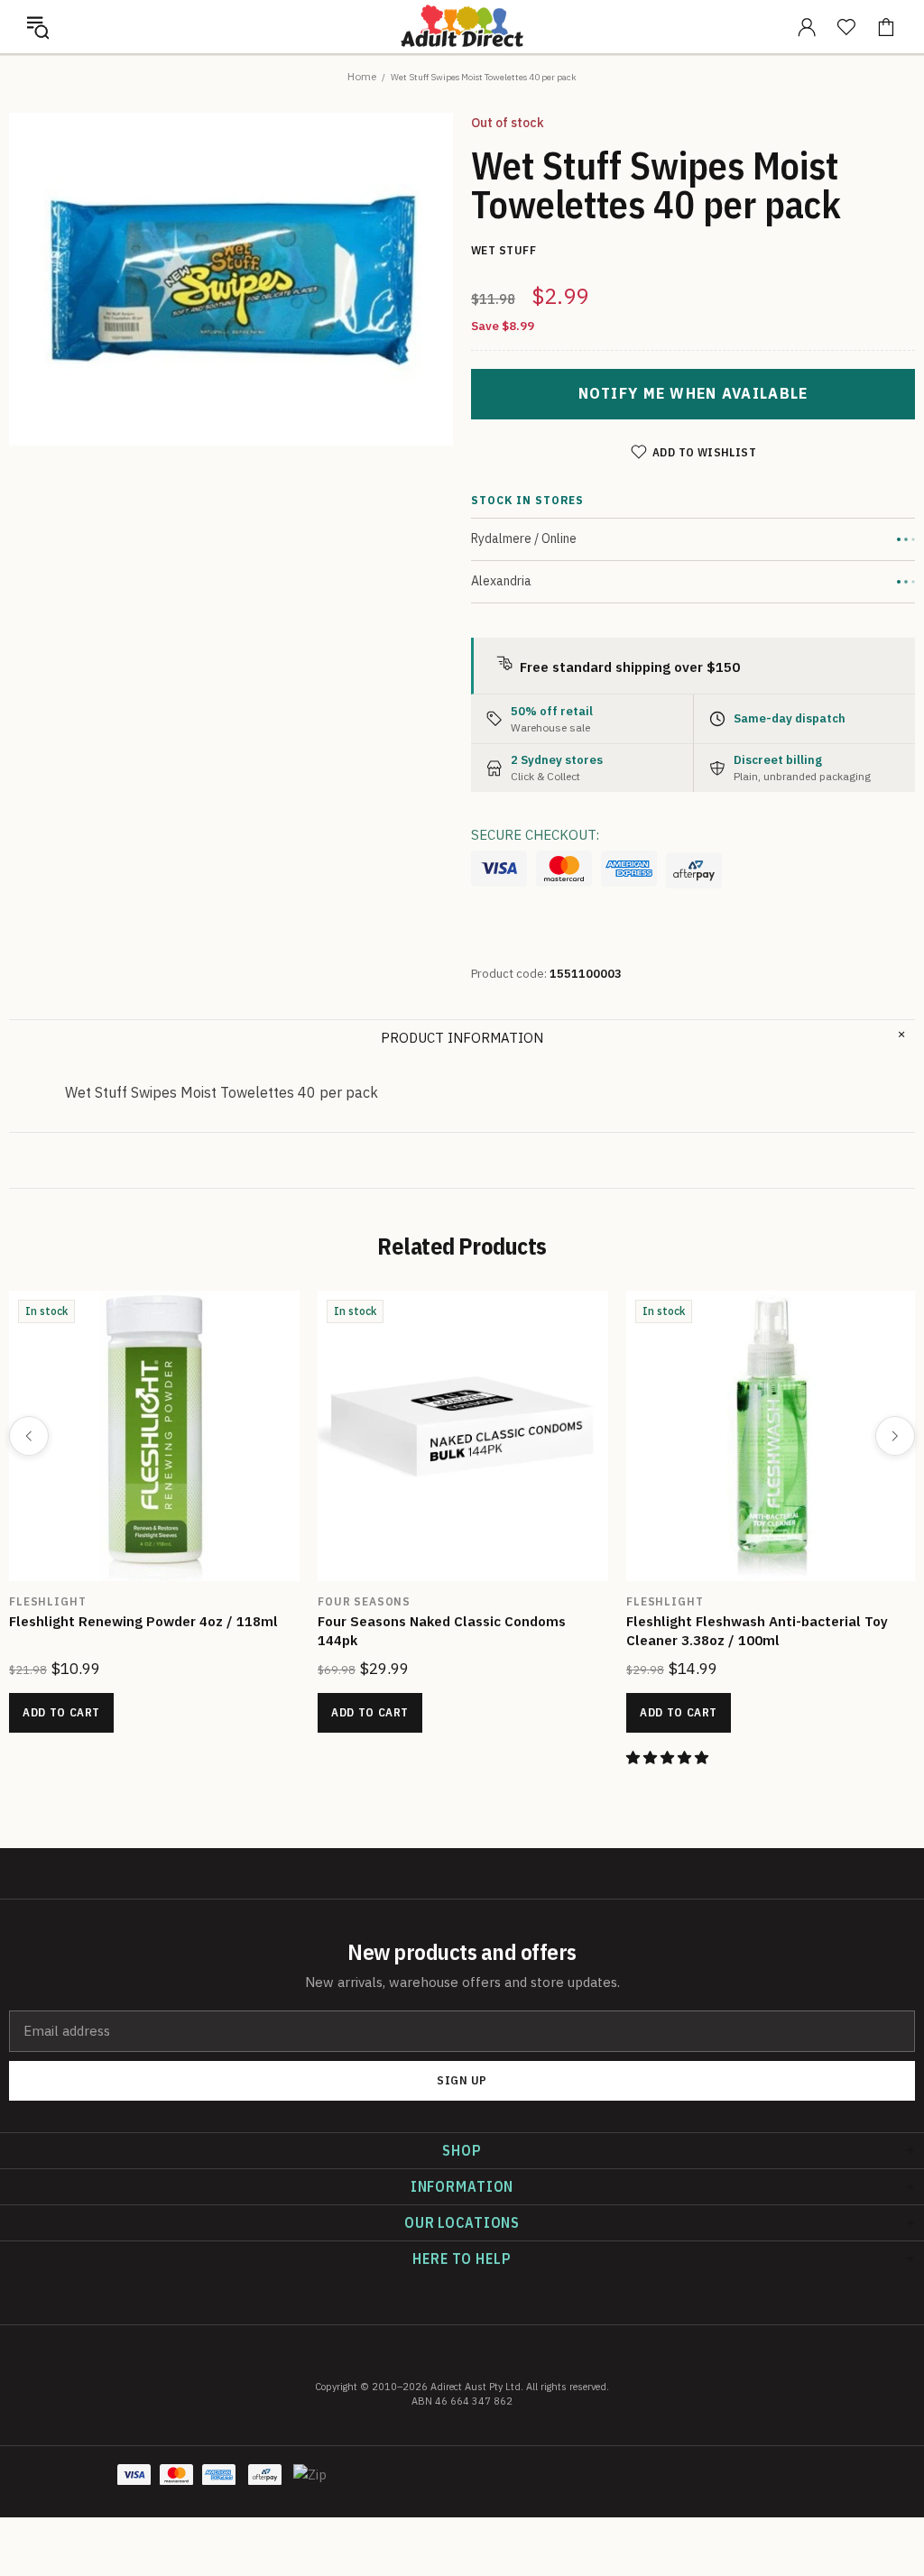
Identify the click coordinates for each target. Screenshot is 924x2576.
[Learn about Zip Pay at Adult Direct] (310, 2484)
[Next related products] (895, 1436)
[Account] (807, 27)
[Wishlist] (846, 27)
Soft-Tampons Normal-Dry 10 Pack (123, 1621)
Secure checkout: (535, 835)
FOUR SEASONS (364, 1601)
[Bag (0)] (886, 27)
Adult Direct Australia (462, 26)
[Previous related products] (29, 1436)
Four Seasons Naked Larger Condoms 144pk (461, 1621)
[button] (38, 27)
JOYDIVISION (51, 1601)
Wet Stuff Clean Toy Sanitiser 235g (744, 1621)
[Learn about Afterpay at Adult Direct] (694, 870)
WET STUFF (661, 1601)
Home (362, 76)
